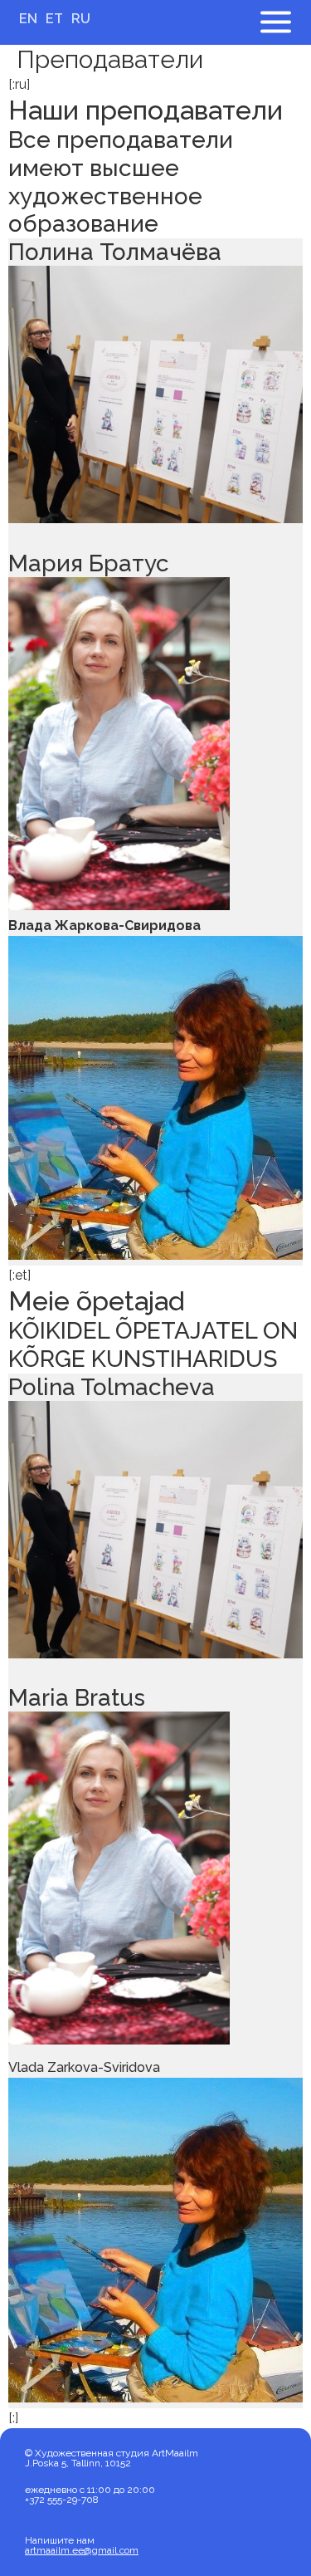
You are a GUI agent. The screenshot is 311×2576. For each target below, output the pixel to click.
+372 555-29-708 (62, 2500)
